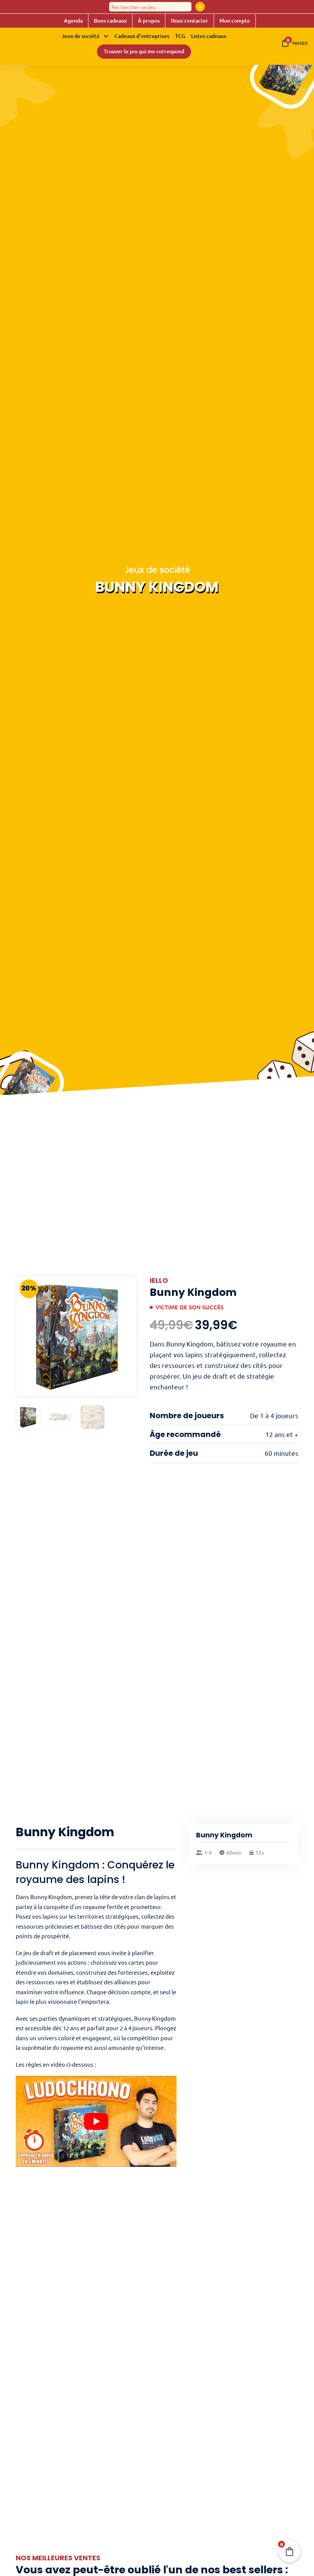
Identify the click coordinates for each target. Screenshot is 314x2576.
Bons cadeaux (110, 21)
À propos (149, 21)
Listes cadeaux (209, 36)
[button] (127, 1286)
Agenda (73, 21)
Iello (159, 1280)
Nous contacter (190, 21)
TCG (180, 36)
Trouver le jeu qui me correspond (144, 51)
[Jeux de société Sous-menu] (106, 36)
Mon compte (235, 21)
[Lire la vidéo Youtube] (96, 2121)
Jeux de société (81, 36)
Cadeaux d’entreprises (142, 36)
